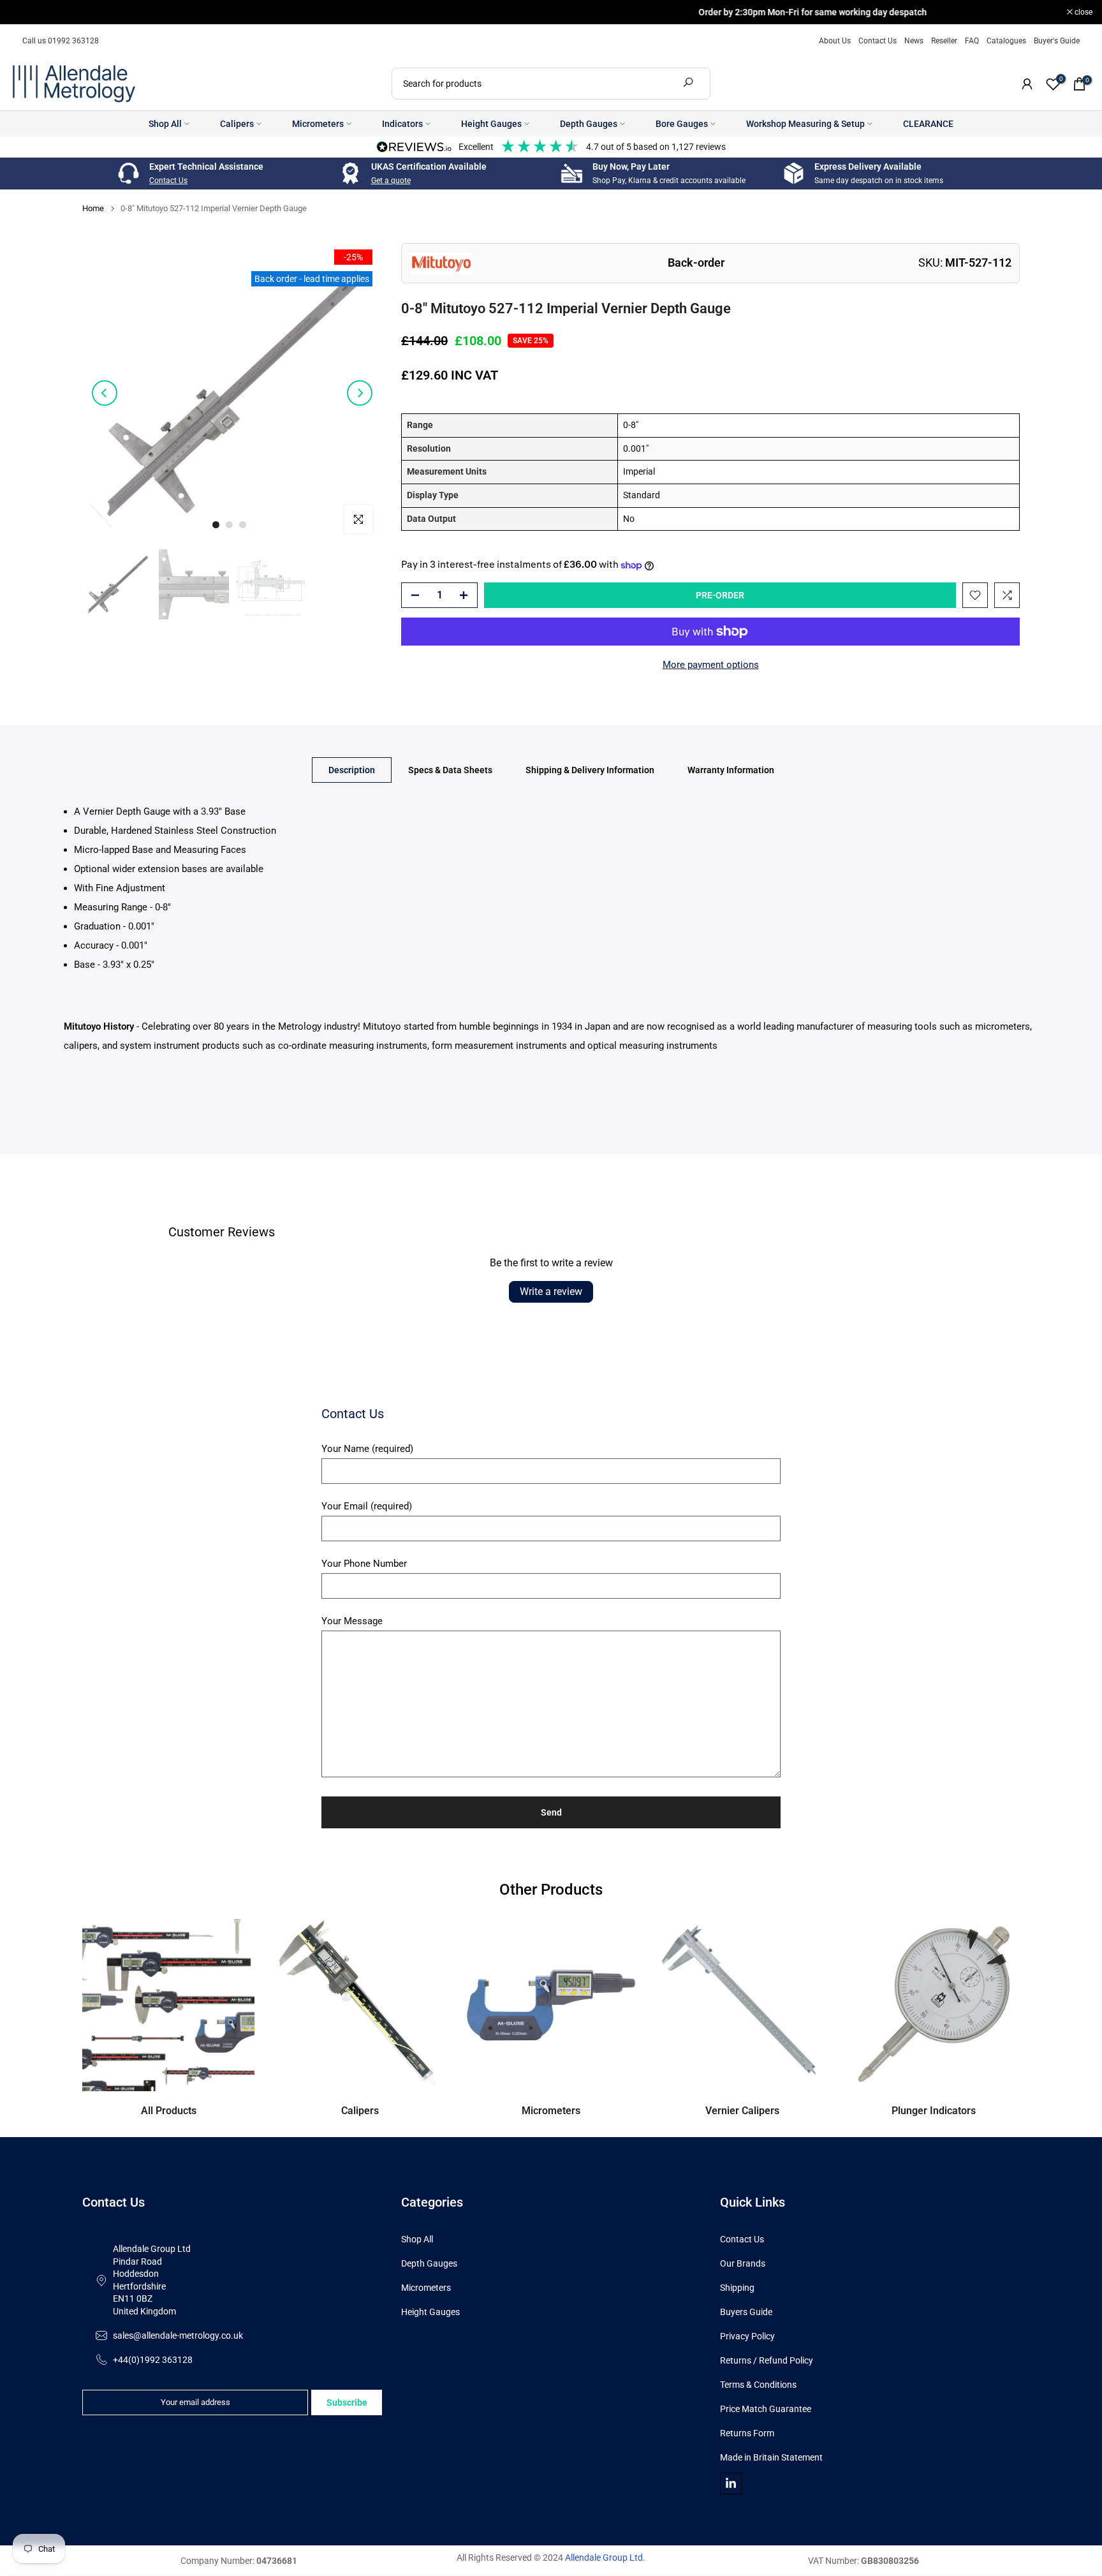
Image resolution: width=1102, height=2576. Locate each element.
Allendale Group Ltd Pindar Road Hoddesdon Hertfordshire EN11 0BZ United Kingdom (152, 2280)
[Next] (360, 393)
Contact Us (878, 41)
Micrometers (318, 124)
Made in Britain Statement (771, 2457)
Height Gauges (491, 124)
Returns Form (747, 2433)
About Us (835, 41)
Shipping (737, 2288)
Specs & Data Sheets (450, 769)
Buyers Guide (746, 2312)
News (914, 41)
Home (93, 208)
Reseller (944, 41)
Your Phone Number (364, 1564)
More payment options (711, 665)
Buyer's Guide (1057, 41)
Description (352, 769)
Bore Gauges (682, 124)
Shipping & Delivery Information (590, 769)
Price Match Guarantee (766, 2409)
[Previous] (105, 393)
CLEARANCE (928, 124)
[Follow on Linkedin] (731, 2483)
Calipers (237, 124)
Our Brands (743, 2263)
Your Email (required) (367, 1506)
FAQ (972, 41)
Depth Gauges (589, 124)
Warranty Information (731, 769)
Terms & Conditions (758, 2385)
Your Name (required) (367, 1449)
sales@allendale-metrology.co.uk (178, 2335)
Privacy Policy (747, 2336)
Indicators (402, 124)
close (25, 12)
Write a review (551, 1292)
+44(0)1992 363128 (153, 2360)
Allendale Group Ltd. (605, 2557)
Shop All (165, 124)
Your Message (352, 1621)
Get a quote (391, 181)
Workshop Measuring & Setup (805, 124)
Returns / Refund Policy (767, 2360)
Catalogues (1006, 41)
